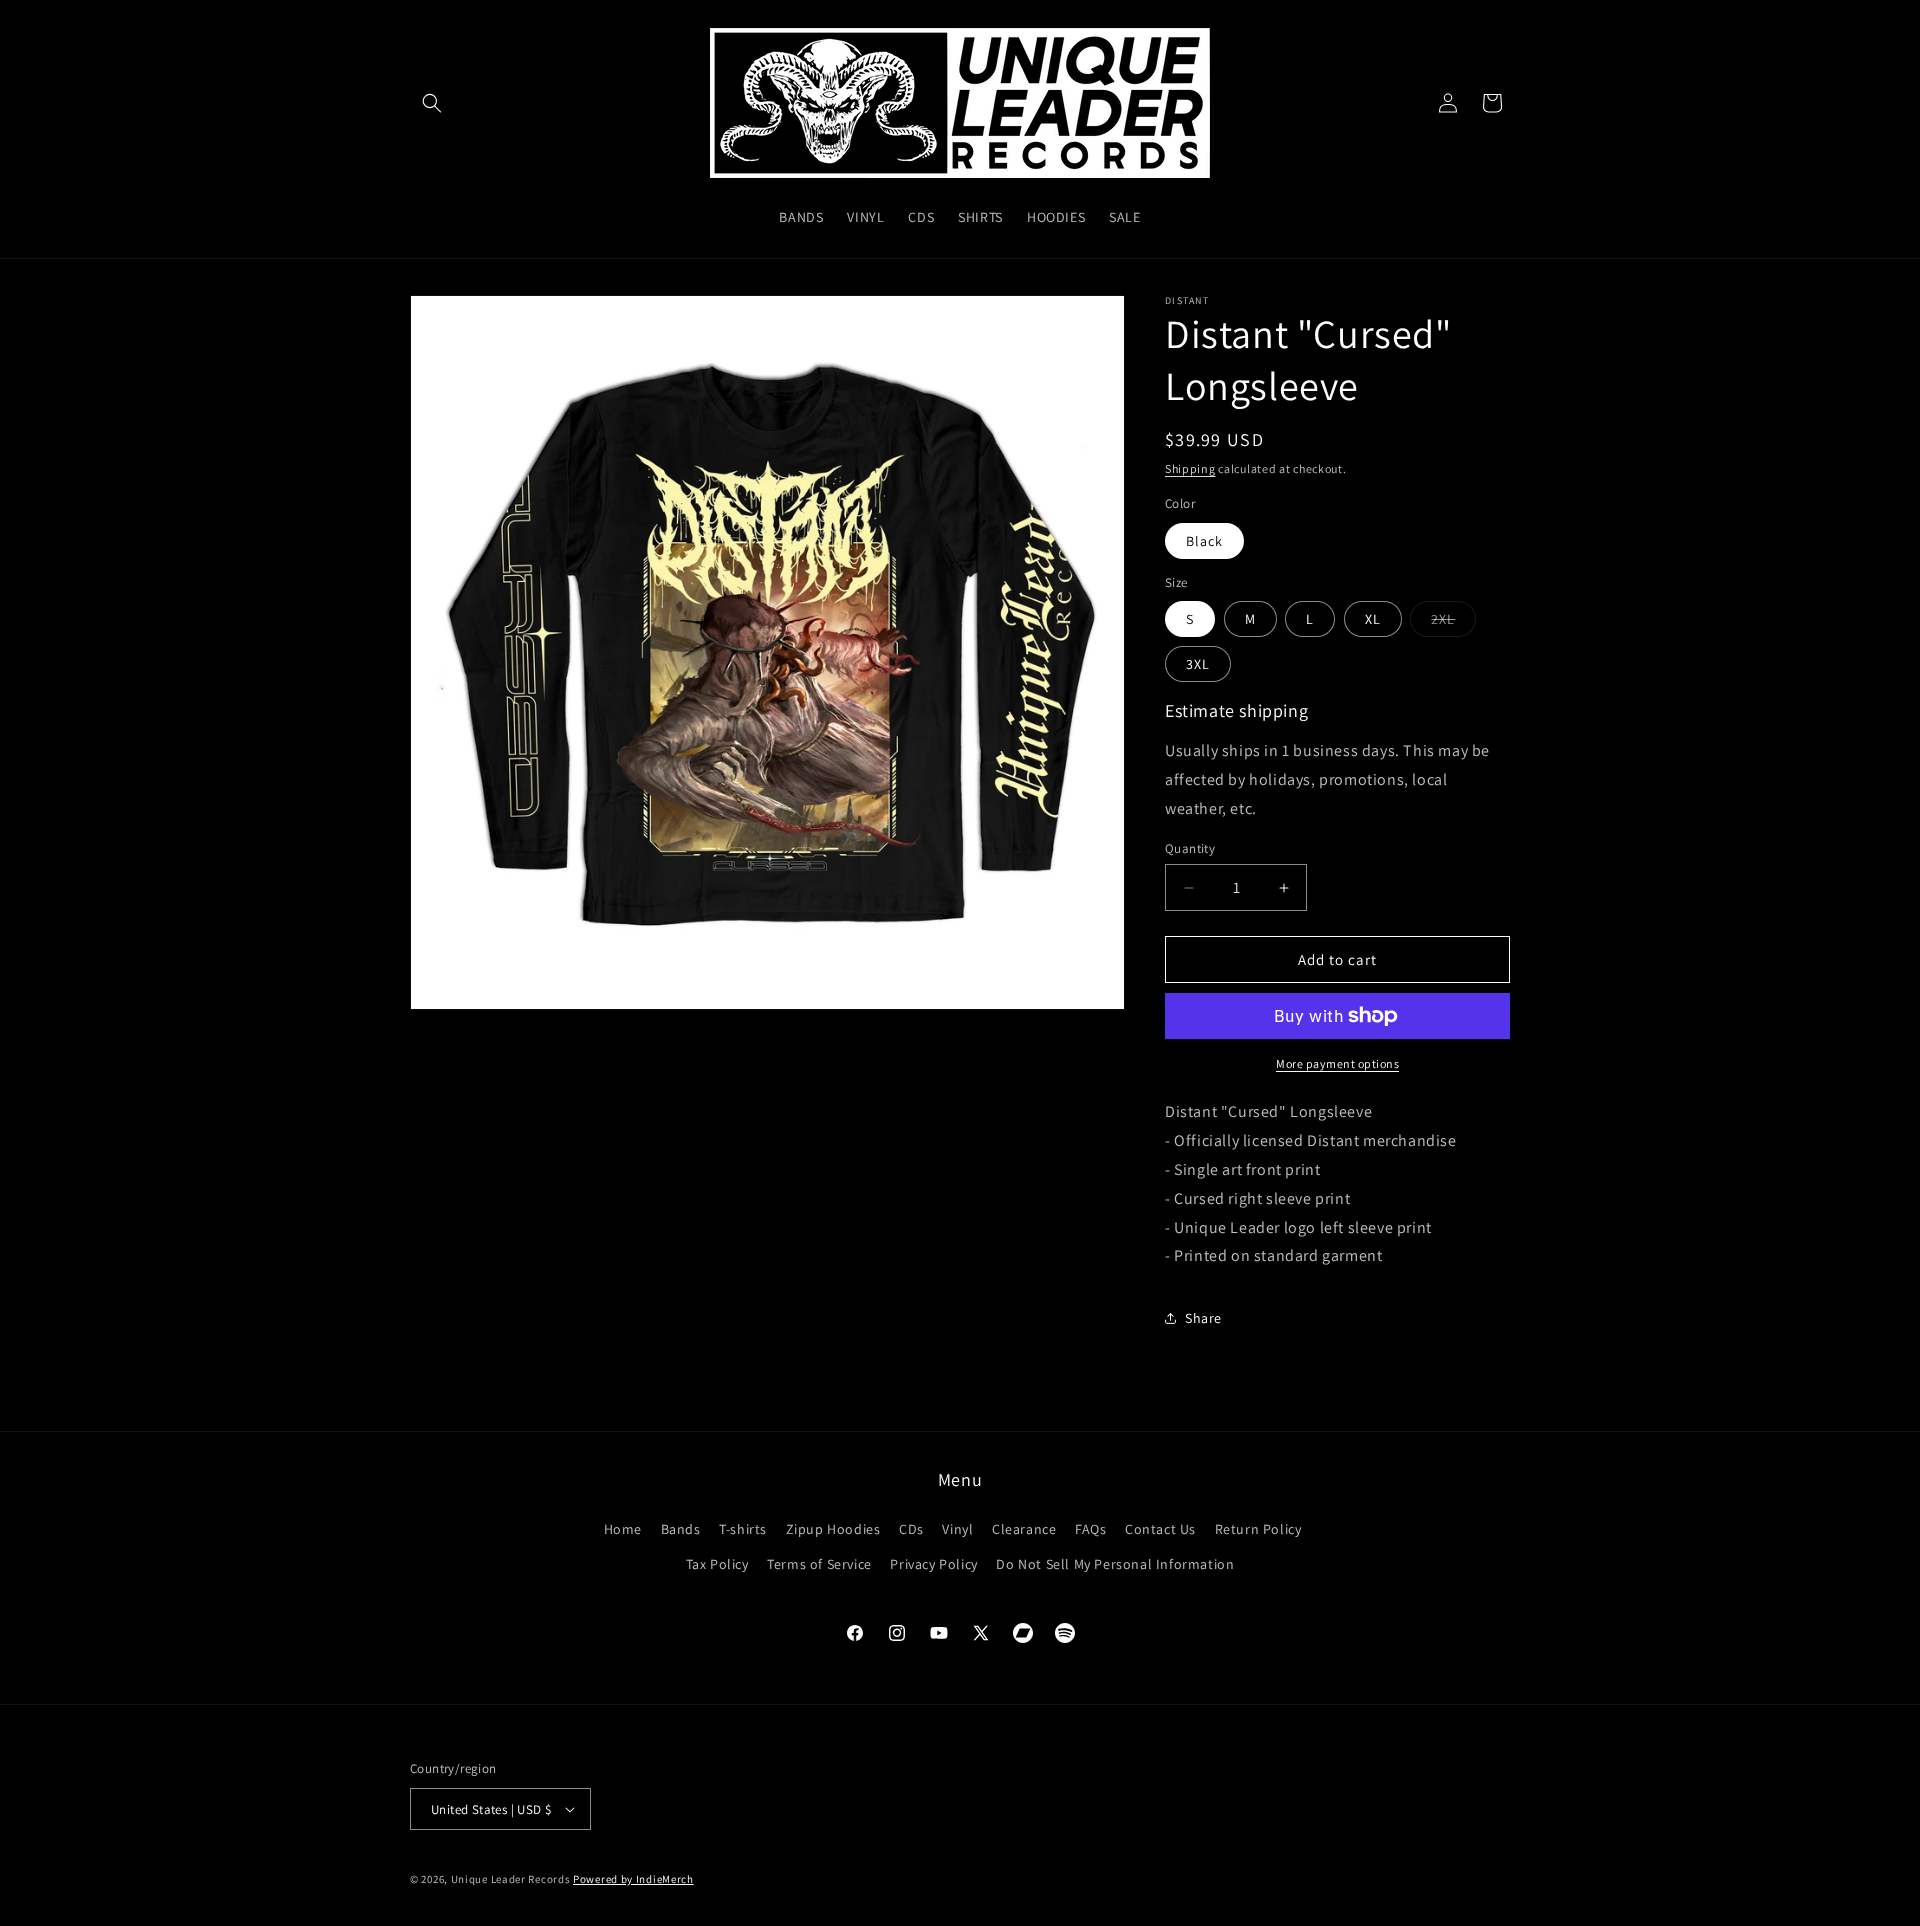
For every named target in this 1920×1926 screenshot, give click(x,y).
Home (623, 1529)
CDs (911, 1529)
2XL (1453, 623)
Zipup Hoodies (833, 1529)
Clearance (1024, 1529)
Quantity (1190, 848)
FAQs (1090, 1529)
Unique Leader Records (511, 1879)
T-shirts (743, 1529)
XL (1373, 619)
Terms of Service (819, 1564)
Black (1204, 541)
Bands (681, 1529)
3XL (1198, 664)
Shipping (1190, 468)
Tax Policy (717, 1564)
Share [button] (1203, 1318)
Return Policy (1258, 1529)
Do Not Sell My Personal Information (1115, 1564)
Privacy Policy (933, 1564)
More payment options (1337, 1063)
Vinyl (957, 1529)
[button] (432, 103)
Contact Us (1160, 1529)
